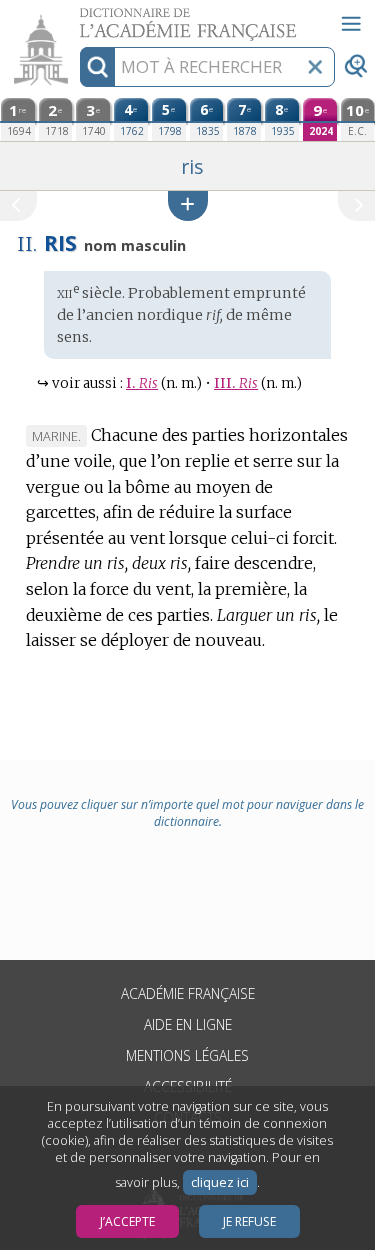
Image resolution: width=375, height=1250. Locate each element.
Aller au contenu (77, 17)
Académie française (188, 993)
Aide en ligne (188, 1024)
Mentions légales (187, 1055)
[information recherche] (97, 67)
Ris (142, 383)
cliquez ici (220, 1182)
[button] (188, 205)
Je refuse (249, 1221)
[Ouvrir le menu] (351, 24)
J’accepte (127, 1221)
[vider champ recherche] (315, 67)
